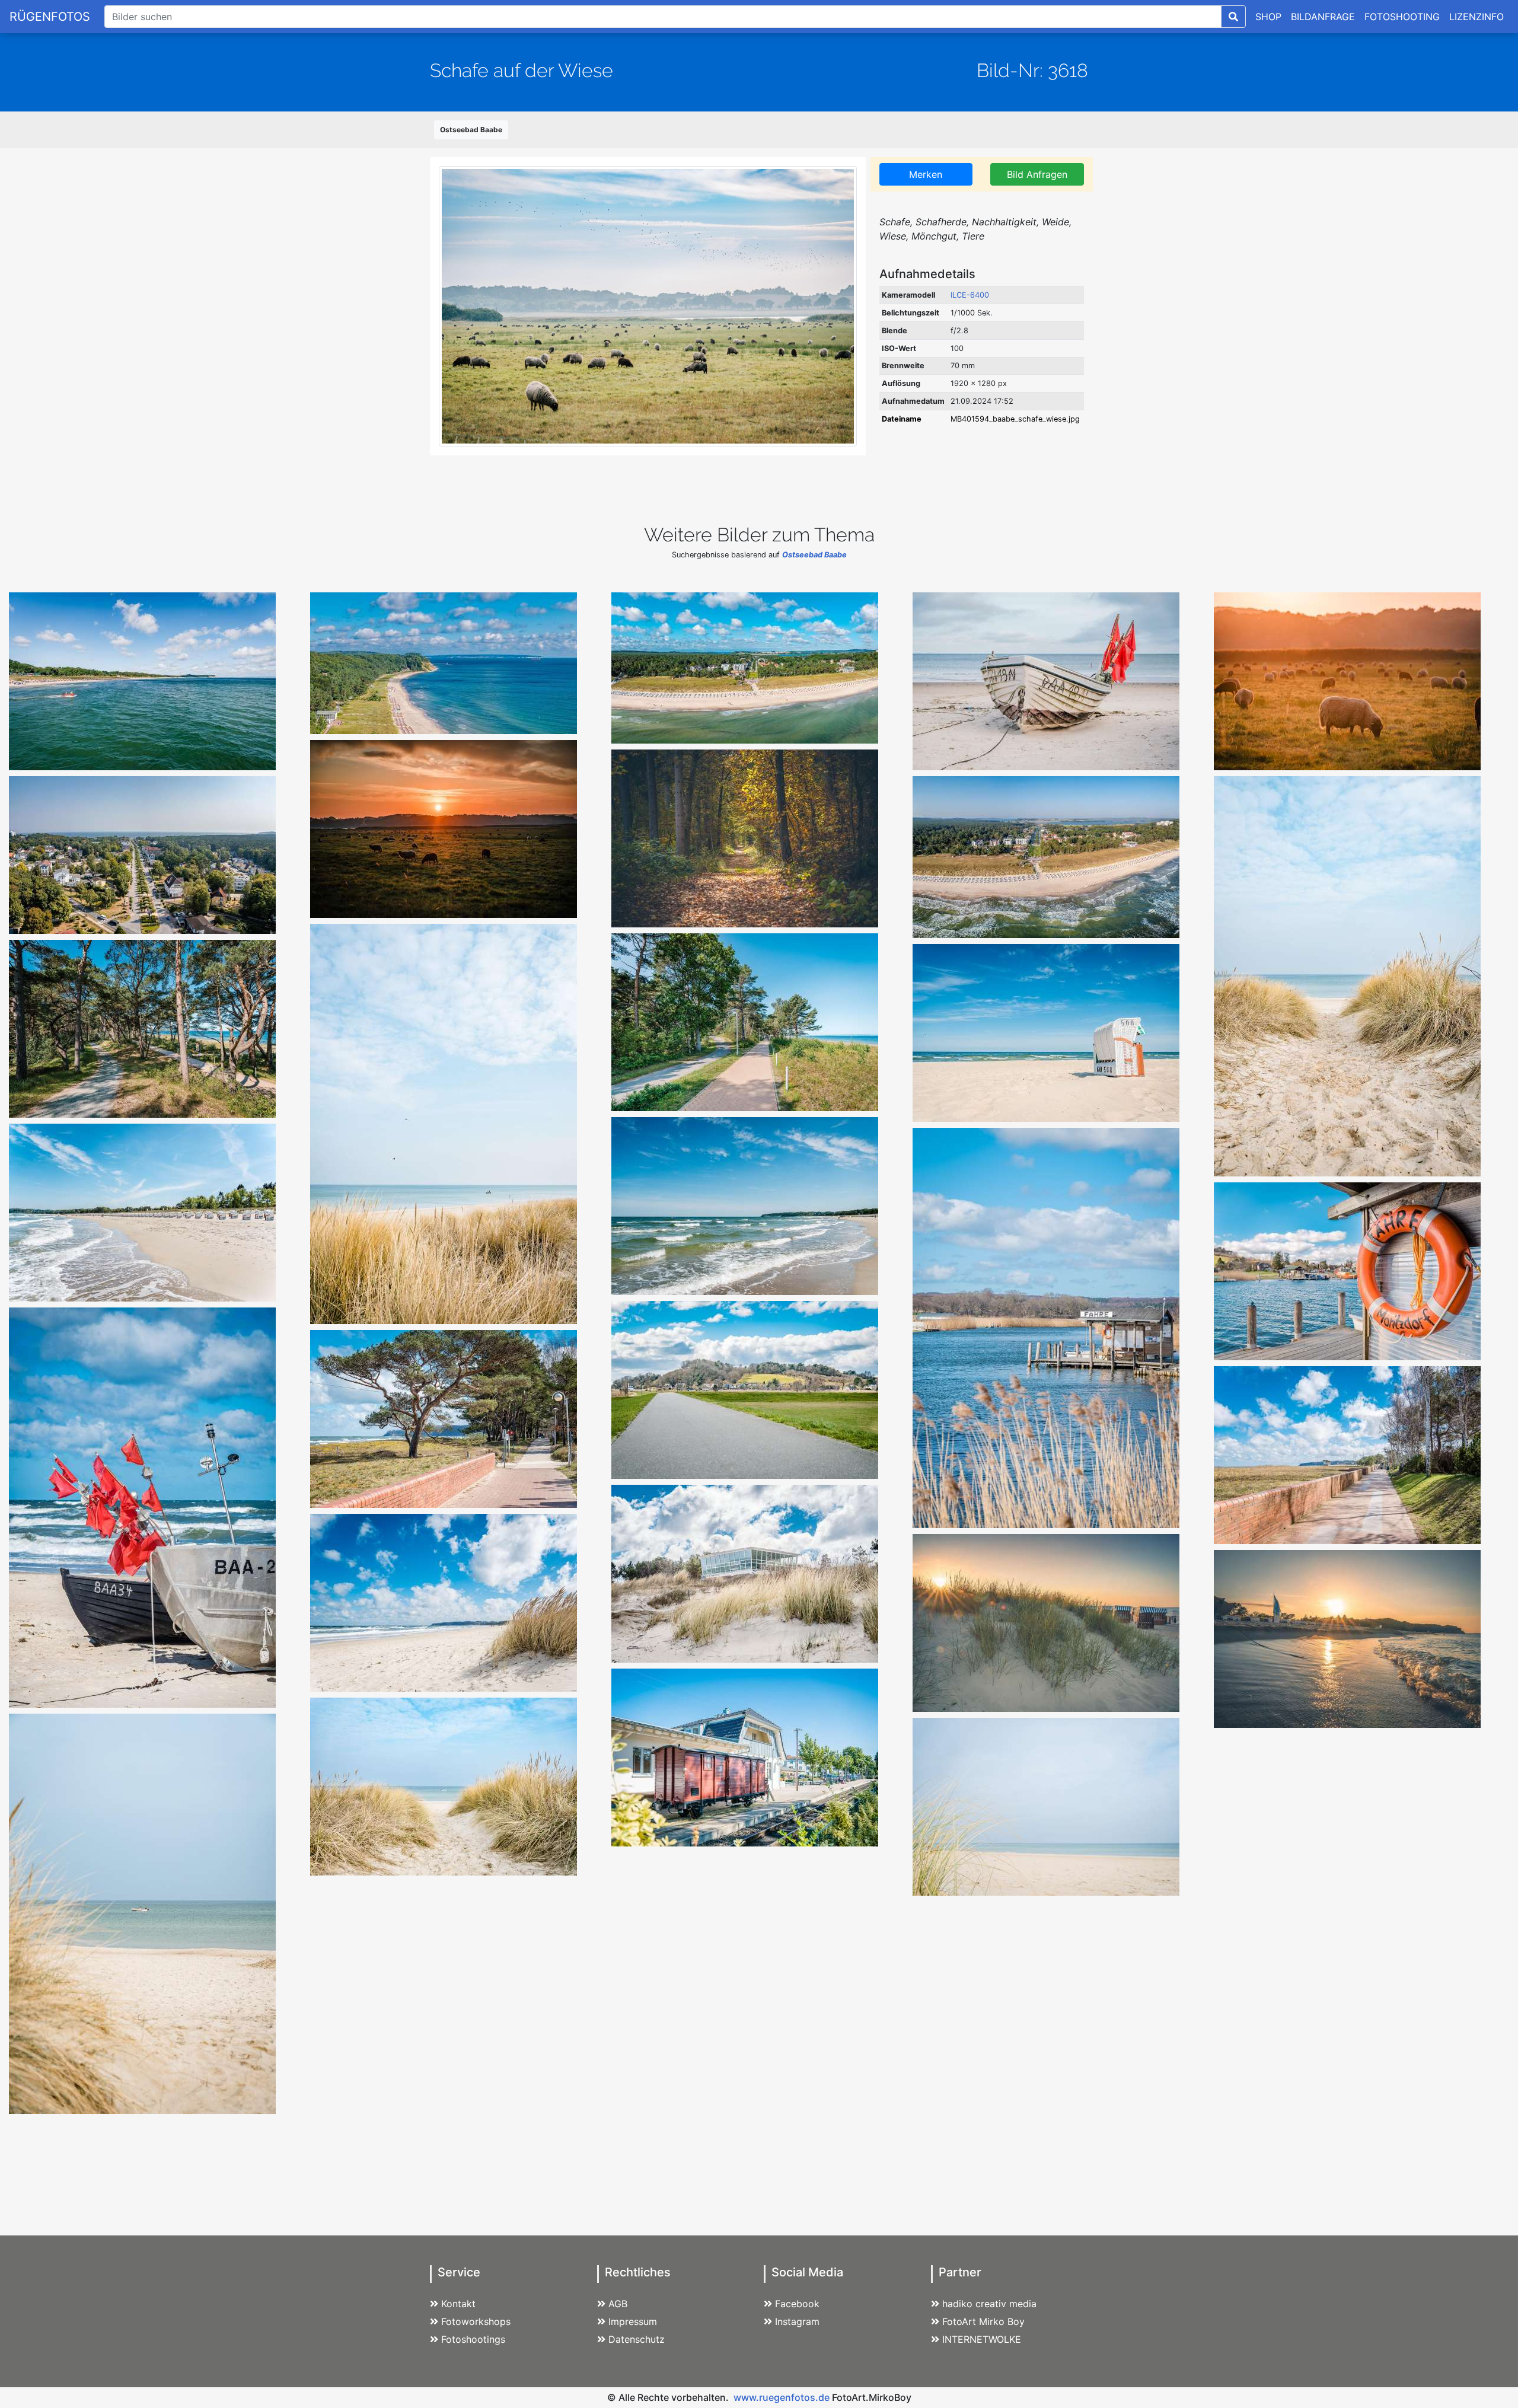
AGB (618, 2304)
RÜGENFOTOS (50, 17)
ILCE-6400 (970, 295)
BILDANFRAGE (1323, 17)
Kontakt (458, 2304)
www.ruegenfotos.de (782, 2397)
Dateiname (902, 419)
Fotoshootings (473, 2339)
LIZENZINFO (1476, 17)
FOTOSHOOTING (1402, 17)
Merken (926, 174)
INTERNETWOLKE (982, 2339)
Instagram (797, 2321)
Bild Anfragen (1037, 174)
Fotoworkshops (476, 2321)
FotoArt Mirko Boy (983, 2321)
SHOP (1268, 17)
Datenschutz (637, 2339)
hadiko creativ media (989, 2304)
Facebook (797, 2304)
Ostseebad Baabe (471, 130)
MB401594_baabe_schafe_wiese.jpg (1015, 419)
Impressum (633, 2321)
